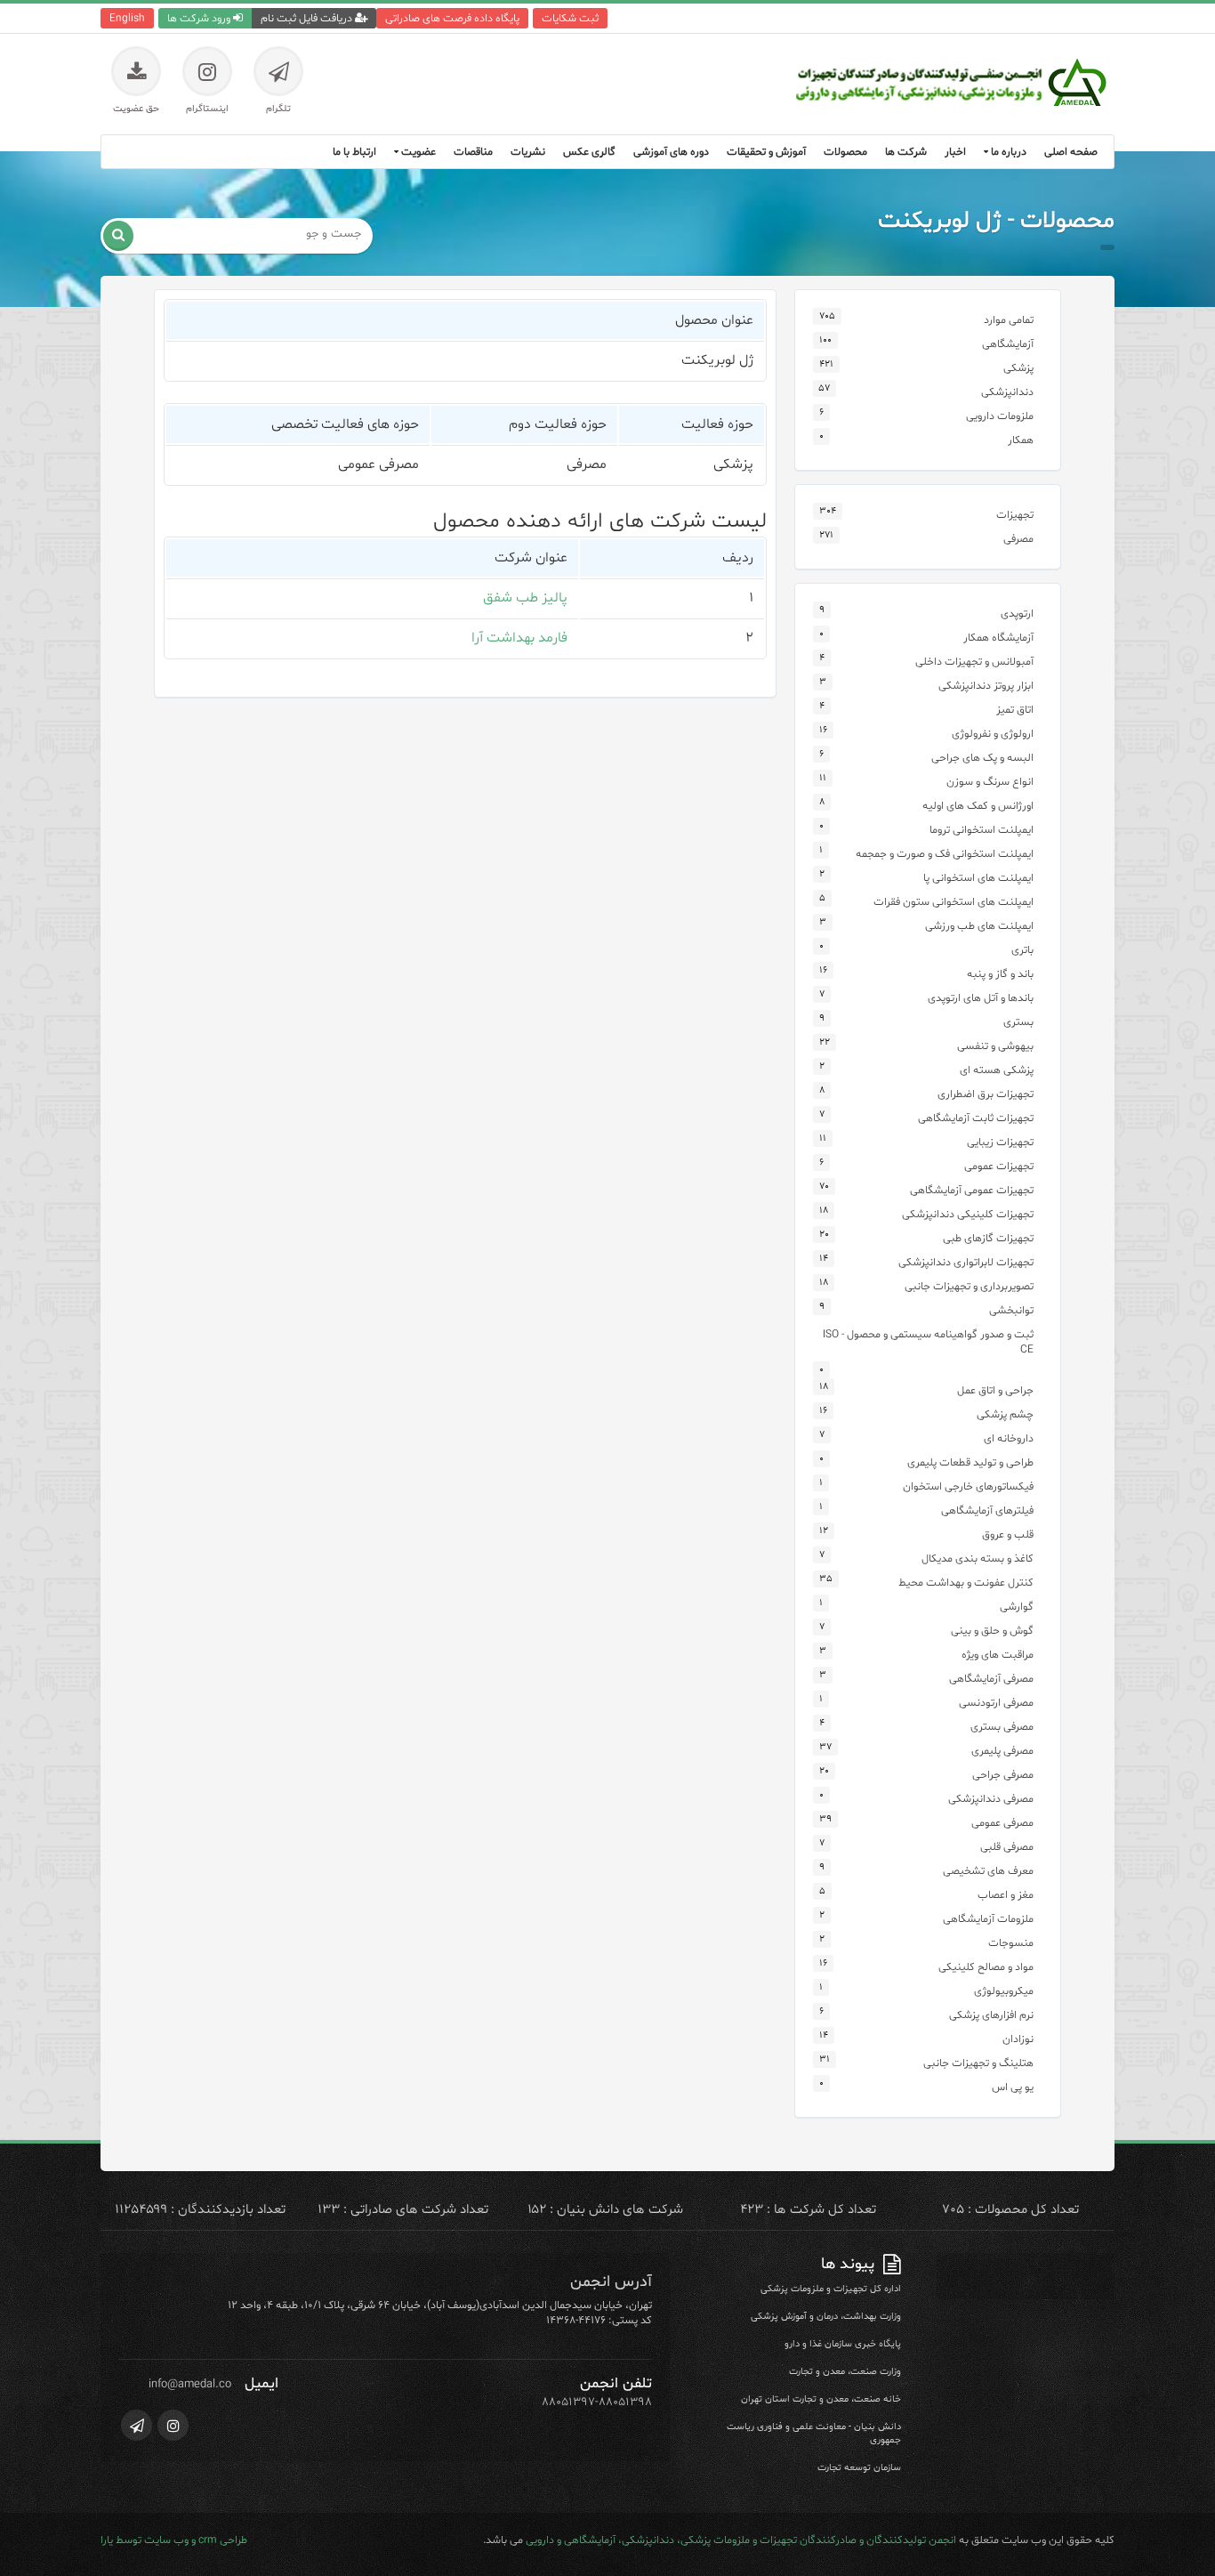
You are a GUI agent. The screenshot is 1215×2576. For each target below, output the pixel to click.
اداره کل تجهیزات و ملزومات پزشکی (831, 2289)
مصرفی (1018, 539)
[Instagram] (173, 2425)
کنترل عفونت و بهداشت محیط (966, 1583)
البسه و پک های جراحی (982, 758)
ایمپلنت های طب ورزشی (979, 926)
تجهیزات (1015, 515)
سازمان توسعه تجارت (859, 2468)
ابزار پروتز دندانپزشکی (986, 686)
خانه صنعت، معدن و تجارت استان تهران (821, 2399)
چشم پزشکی (1005, 1414)
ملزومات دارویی (1000, 416)
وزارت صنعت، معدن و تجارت (845, 2372)
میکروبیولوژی (1004, 1991)
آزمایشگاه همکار (998, 638)
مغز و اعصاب (1006, 1895)
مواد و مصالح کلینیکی (986, 1967)
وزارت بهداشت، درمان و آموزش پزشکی (826, 2317)
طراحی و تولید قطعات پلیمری (970, 1462)
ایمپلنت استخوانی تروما (982, 830)
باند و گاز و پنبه (1000, 974)
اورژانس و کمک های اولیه (978, 806)
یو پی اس (1013, 2087)
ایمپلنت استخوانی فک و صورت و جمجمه (945, 854)
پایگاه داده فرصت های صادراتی (452, 18)
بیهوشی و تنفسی (995, 1046)
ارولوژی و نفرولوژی (993, 734)
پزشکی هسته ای (997, 1070)
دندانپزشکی (1007, 392)
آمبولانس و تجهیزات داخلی (974, 662)
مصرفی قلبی (1007, 1847)
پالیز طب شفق (525, 598)
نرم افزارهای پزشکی (991, 2015)
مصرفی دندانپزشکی (991, 1799)
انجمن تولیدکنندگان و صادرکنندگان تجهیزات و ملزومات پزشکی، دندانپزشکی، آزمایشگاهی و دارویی (741, 2540)
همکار (1021, 440)
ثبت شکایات (570, 18)
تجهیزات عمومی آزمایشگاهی (972, 1190)
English (127, 18)
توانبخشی (1011, 1310)
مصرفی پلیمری (1002, 1751)
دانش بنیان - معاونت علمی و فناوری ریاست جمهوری (814, 2434)
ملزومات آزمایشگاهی (988, 1919)
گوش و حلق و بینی (992, 1631)
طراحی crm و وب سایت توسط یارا (174, 2540)
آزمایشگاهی (1008, 344)
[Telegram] (137, 2425)
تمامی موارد (1009, 320)
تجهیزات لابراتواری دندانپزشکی (966, 1262)
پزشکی (1018, 368)
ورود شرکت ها (200, 18)
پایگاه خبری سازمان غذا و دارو (843, 2344)
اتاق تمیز (1015, 710)
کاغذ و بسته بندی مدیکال (978, 1559)
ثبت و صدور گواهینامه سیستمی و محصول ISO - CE (928, 1342)
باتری (1022, 950)
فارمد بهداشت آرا (519, 638)
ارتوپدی (1017, 614)
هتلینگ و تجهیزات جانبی (978, 2063)
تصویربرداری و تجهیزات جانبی (969, 1286)
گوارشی (1017, 1607)
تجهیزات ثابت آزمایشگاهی (976, 1118)
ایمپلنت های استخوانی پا (978, 878)
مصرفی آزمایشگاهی (991, 1679)
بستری (1018, 1022)
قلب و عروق (1008, 1534)
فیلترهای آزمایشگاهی (987, 1510)
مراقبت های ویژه (998, 1655)
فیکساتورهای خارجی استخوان (968, 1486)
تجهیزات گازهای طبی (988, 1238)
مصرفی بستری (1002, 1727)
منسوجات (1011, 1943)
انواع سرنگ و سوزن (990, 782)
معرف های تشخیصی (988, 1871)
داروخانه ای (1009, 1438)
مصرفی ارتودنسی (996, 1703)
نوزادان (1018, 2039)
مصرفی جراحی (1003, 1775)
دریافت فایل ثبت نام (308, 18)
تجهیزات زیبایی (1000, 1142)
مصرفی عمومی (1002, 1823)
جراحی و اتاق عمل (995, 1390)
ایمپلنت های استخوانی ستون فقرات (953, 902)
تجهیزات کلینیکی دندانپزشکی (968, 1214)
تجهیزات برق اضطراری (986, 1094)
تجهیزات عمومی (999, 1166)
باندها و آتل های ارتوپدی (981, 998)
